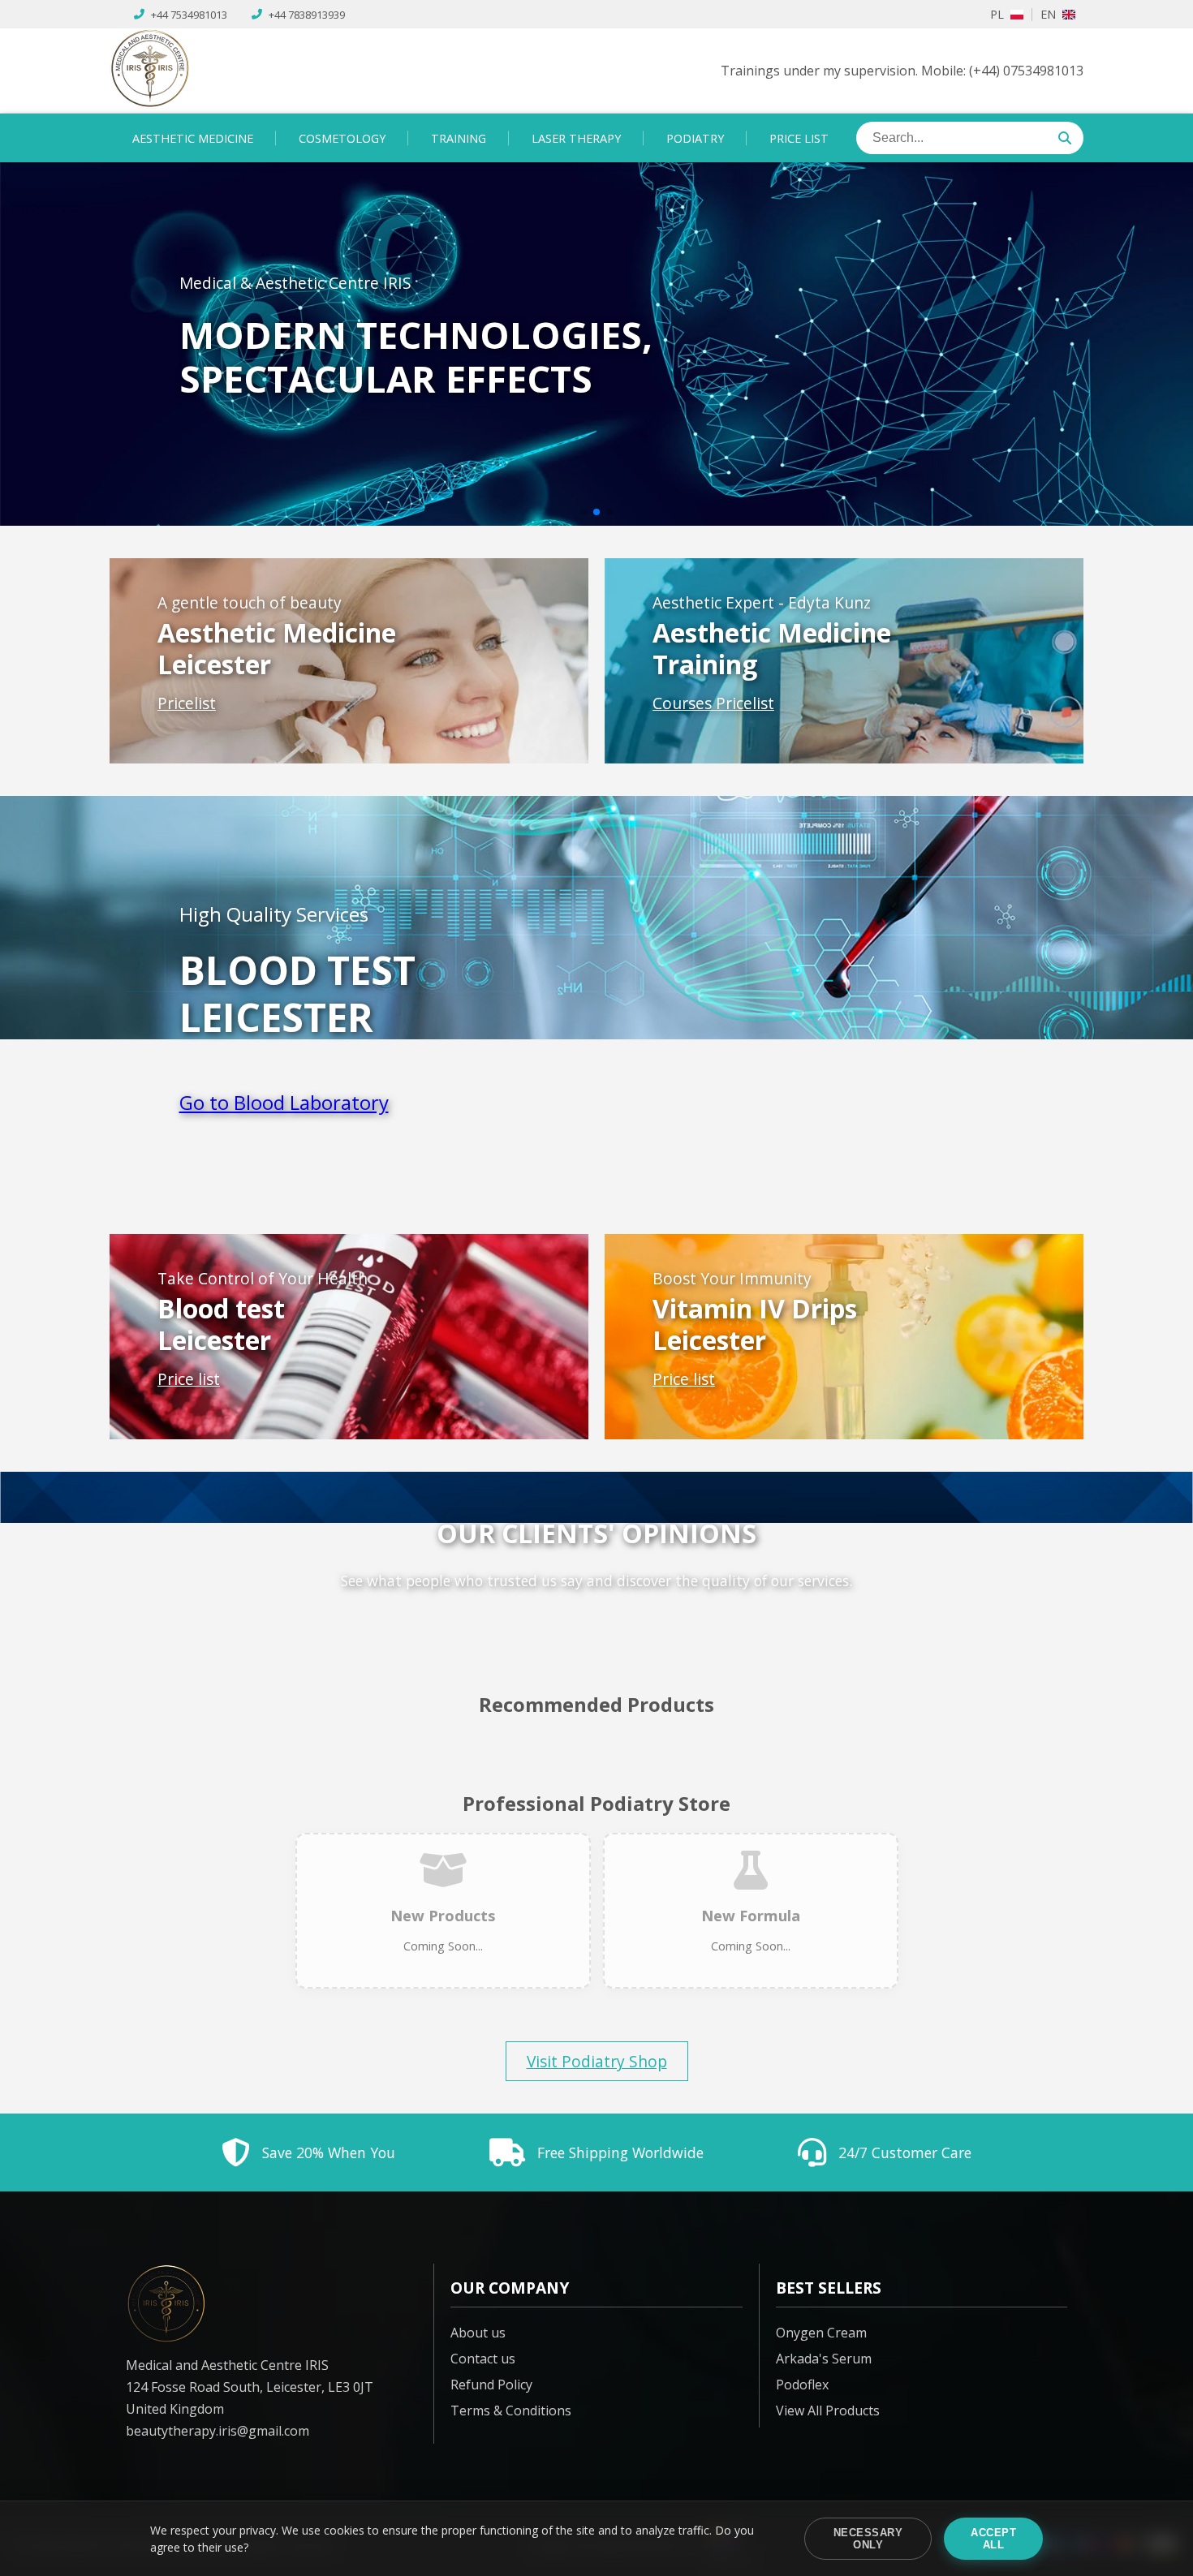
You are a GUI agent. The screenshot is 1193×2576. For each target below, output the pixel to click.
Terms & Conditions (511, 2410)
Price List (799, 138)
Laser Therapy (576, 138)
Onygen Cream (821, 2333)
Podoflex (802, 2385)
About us (478, 2333)
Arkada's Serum (824, 2359)
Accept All (993, 2539)
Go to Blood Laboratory (284, 1102)
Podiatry (695, 138)
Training (459, 138)
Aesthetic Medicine (193, 138)
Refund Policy (491, 2385)
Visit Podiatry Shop (597, 2061)
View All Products (828, 2410)
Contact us (483, 2359)
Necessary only (868, 2539)
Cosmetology (342, 138)
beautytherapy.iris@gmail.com (217, 2431)
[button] (584, 512)
